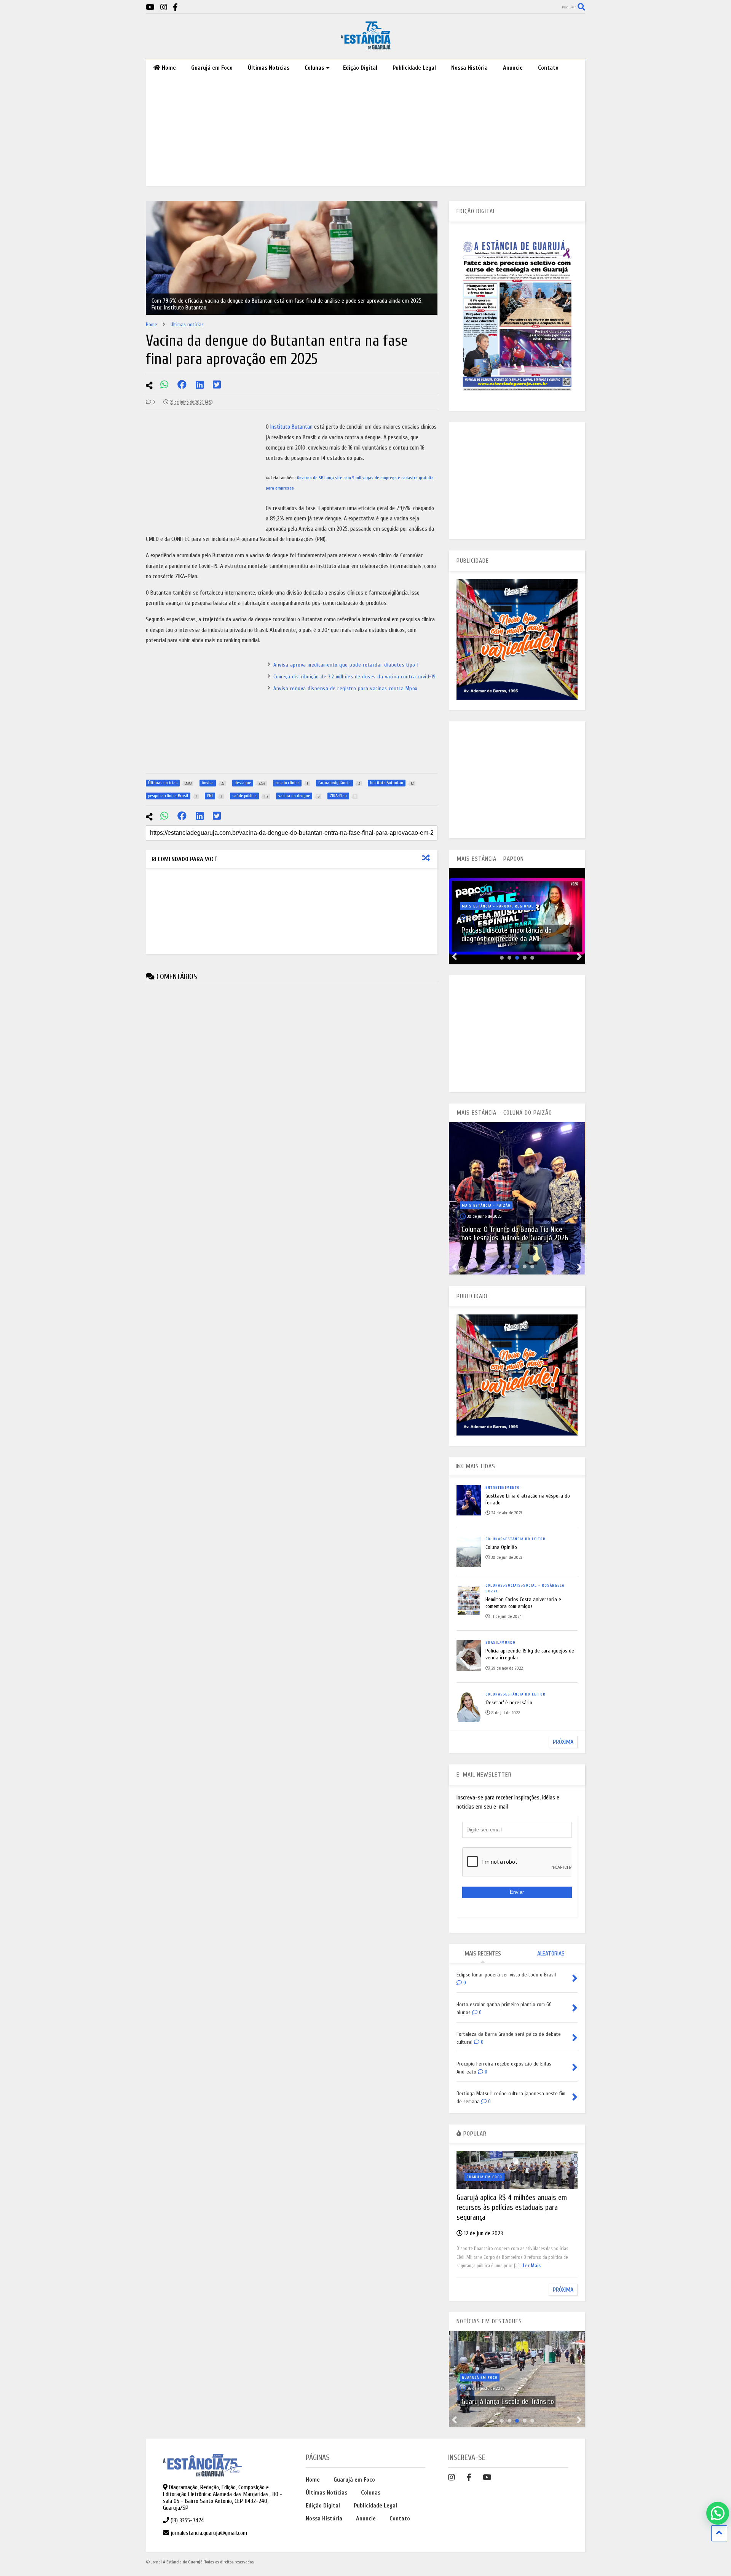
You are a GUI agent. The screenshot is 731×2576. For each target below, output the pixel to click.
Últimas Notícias (269, 68)
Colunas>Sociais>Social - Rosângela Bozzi (525, 1588)
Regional (524, 906)
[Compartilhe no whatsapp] (164, 385)
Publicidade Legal (414, 68)
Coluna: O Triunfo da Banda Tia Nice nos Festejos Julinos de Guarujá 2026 (515, 1234)
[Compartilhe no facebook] (182, 385)
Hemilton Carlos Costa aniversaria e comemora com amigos (523, 1603)
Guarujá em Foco (212, 68)
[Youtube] (150, 7)
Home (169, 68)
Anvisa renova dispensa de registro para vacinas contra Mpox (346, 688)
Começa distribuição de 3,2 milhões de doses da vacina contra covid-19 (355, 677)
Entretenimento (503, 1488)
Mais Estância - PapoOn (487, 906)
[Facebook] (175, 7)
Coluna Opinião (501, 1547)
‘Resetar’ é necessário (509, 1703)
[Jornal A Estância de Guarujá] (366, 46)
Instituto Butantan (291, 427)
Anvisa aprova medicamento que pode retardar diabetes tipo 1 (346, 665)
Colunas (314, 68)
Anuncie (513, 68)
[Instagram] (164, 7)
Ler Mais (532, 2266)
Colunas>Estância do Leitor (516, 1539)
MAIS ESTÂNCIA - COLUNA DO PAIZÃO (504, 1113)
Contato (548, 68)
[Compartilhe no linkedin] (200, 385)
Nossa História (469, 68)
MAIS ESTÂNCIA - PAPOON (490, 859)
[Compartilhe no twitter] (217, 385)
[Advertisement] (366, 132)
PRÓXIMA (563, 1742)
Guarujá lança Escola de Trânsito (508, 2401)
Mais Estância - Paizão (486, 1206)
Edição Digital (360, 68)
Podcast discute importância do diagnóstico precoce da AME (507, 934)
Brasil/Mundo (500, 1643)
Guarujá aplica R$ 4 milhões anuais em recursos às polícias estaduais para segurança (512, 2207)
